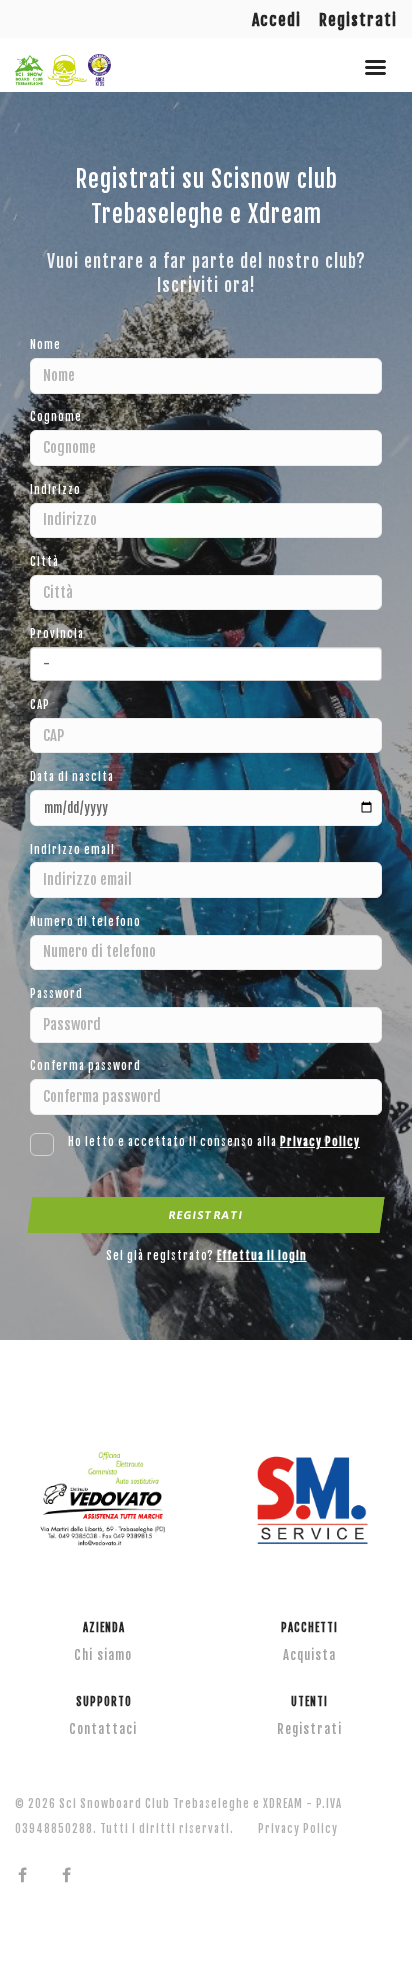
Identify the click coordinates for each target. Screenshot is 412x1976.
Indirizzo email (72, 850)
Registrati (358, 20)
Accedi (276, 20)
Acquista (309, 1655)
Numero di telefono (85, 922)
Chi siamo (103, 1655)
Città (44, 562)
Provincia (57, 634)
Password (56, 994)
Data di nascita (72, 777)
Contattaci (103, 1729)
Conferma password (85, 1066)
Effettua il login (262, 1256)
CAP (40, 705)
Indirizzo (55, 490)
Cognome (56, 417)
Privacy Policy (320, 1142)
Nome (45, 345)
